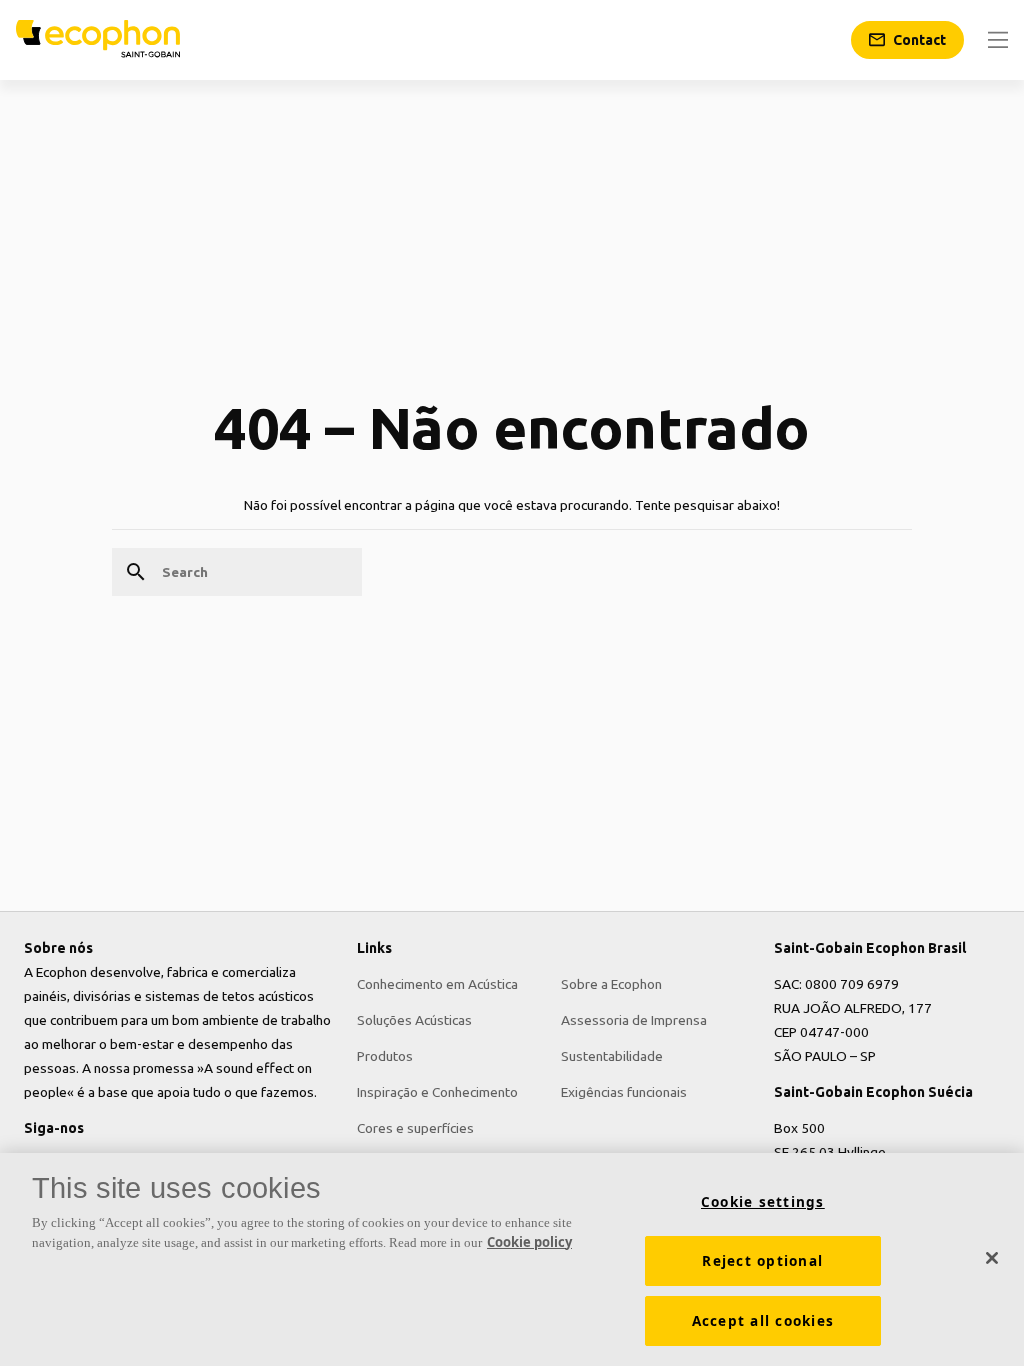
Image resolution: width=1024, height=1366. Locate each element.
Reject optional (762, 1261)
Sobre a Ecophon (611, 984)
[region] (512, 1259)
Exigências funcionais (624, 1092)
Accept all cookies (763, 1321)
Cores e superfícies (415, 1128)
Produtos (385, 1056)
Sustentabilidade (612, 1056)
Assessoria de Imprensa (634, 1020)
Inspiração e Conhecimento (437, 1092)
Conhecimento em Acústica (437, 984)
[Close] (992, 1258)
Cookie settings (763, 1202)
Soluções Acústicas (414, 1020)
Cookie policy (529, 1242)
